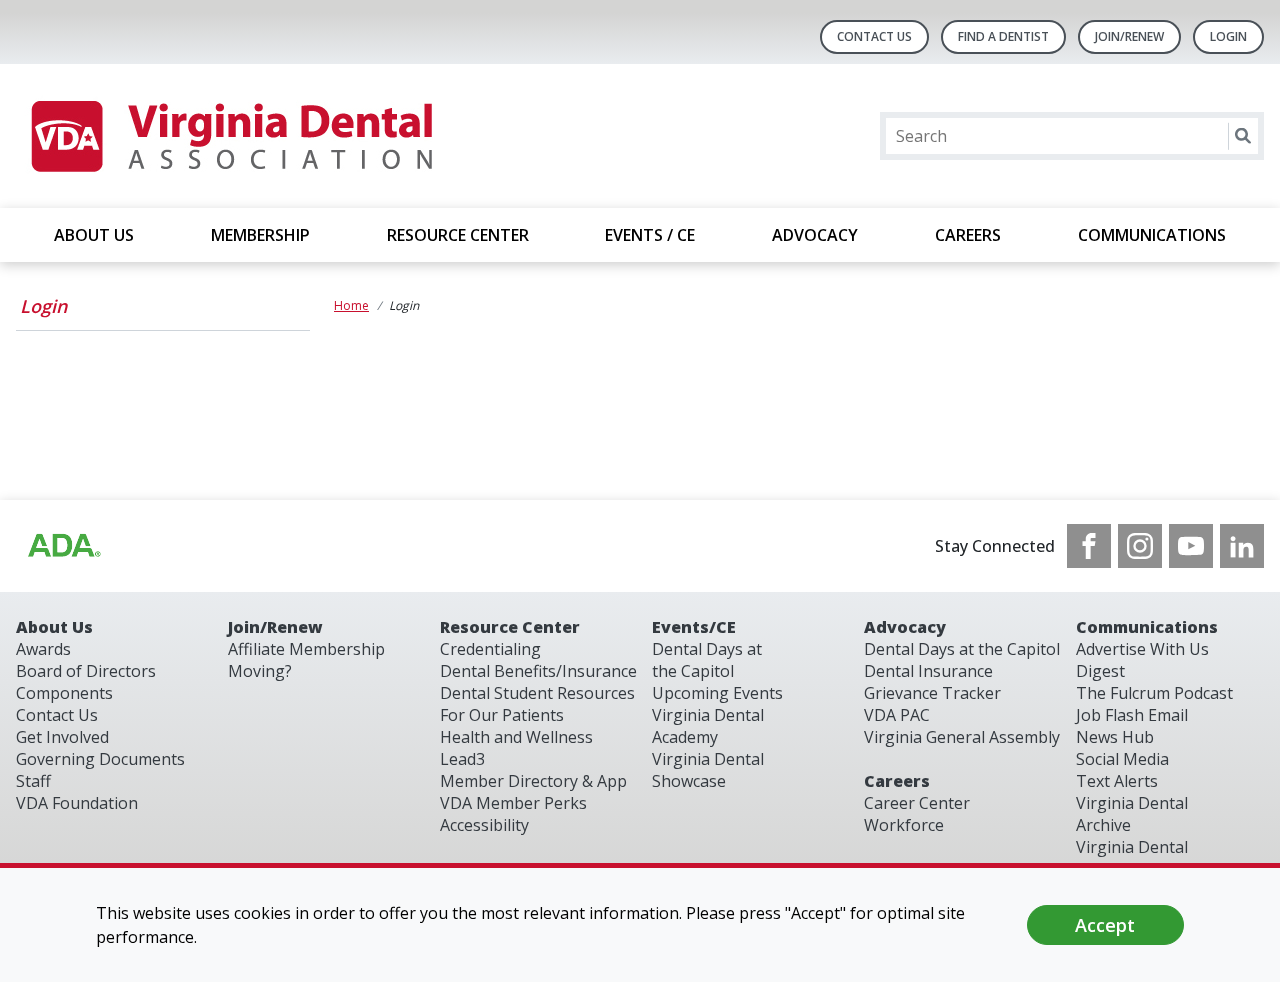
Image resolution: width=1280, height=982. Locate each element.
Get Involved (62, 737)
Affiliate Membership (306, 649)
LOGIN (1228, 36)
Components (64, 693)
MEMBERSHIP (260, 235)
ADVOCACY (815, 235)
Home (351, 305)
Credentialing (490, 649)
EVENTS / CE (650, 235)
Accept (1105, 925)
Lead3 (462, 759)
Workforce (904, 825)
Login (43, 306)
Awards (43, 649)
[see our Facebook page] (1089, 546)
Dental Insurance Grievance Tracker (932, 682)
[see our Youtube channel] (1191, 546)
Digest (1100, 671)
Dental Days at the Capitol (707, 660)
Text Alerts (1117, 781)
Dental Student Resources (537, 693)
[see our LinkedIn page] (1242, 546)
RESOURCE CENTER (458, 235)
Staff (33, 781)
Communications (1147, 627)
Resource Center (510, 627)
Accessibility (484, 825)
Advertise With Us (1142, 649)
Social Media (1122, 759)
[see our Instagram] (1140, 546)
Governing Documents (100, 759)
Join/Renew (1129, 36)
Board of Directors (86, 671)
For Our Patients (502, 715)
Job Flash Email (1132, 715)
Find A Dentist (1003, 36)
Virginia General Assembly (962, 737)
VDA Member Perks (513, 803)
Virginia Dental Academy (708, 726)
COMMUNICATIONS (1152, 235)
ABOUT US (94, 235)
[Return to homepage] (230, 136)
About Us (54, 627)
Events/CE (694, 627)
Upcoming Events (717, 693)
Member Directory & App (533, 781)
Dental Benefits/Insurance (538, 671)
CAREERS (968, 235)
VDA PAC (897, 715)
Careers (897, 781)
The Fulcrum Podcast (1154, 693)
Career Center (917, 803)
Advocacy (905, 627)
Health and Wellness (516, 737)
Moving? (260, 671)
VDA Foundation (77, 803)
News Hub (1115, 737)
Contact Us (874, 36)
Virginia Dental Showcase (708, 770)
